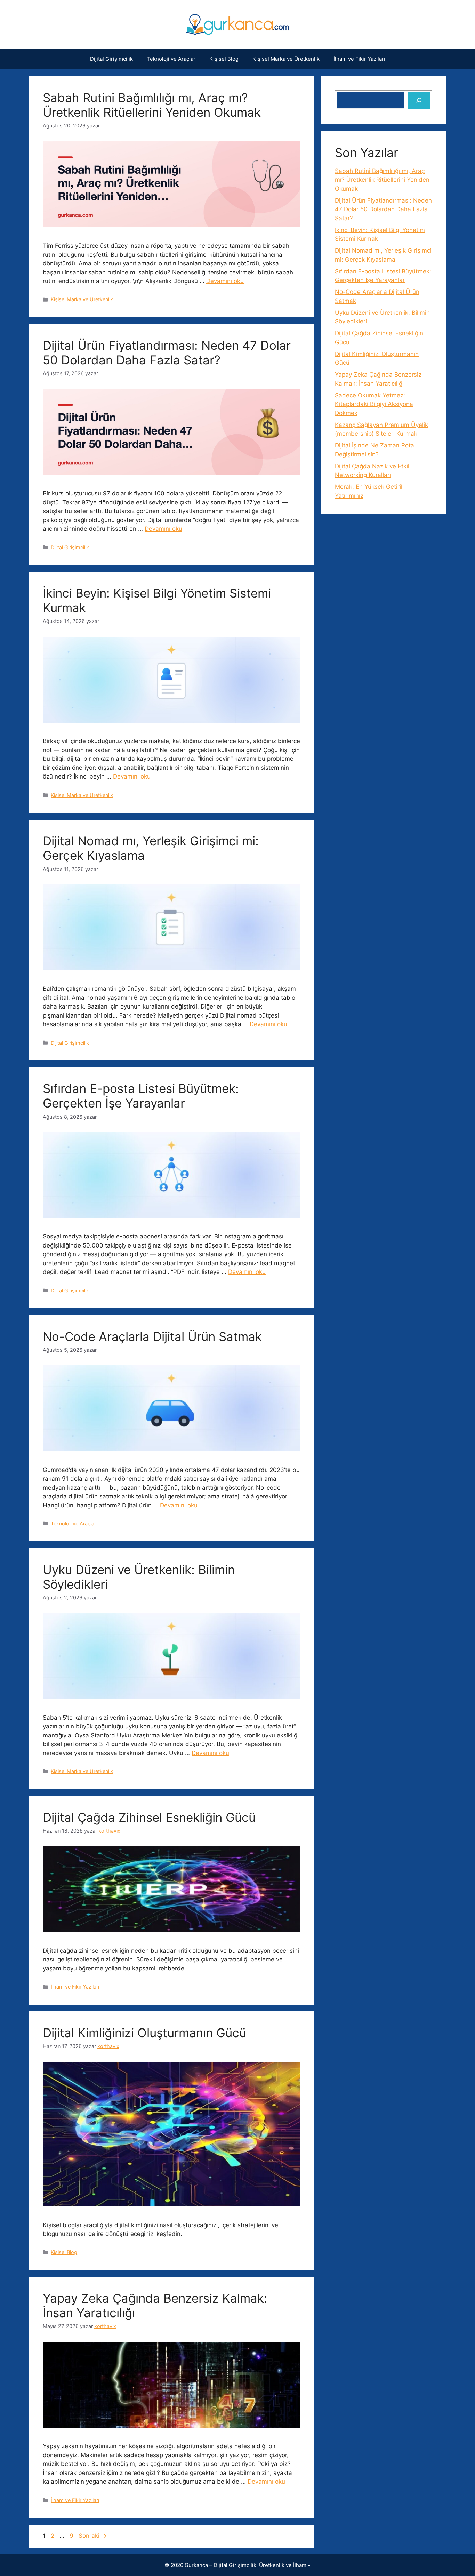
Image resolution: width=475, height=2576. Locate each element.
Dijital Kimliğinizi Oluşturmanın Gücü (144, 2033)
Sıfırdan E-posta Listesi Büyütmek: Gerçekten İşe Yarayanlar (141, 1096)
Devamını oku (225, 281)
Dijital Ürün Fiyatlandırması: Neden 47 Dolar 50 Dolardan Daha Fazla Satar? (167, 353)
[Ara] (419, 100)
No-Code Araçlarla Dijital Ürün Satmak (152, 1336)
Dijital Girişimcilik (111, 59)
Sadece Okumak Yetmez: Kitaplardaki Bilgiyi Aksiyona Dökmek (374, 404)
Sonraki (93, 2536)
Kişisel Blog (224, 59)
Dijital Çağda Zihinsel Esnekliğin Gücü (149, 1817)
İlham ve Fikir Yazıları (359, 59)
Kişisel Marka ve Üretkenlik (286, 59)
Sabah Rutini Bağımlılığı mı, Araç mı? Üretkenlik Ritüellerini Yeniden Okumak (152, 105)
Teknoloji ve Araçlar (171, 59)
